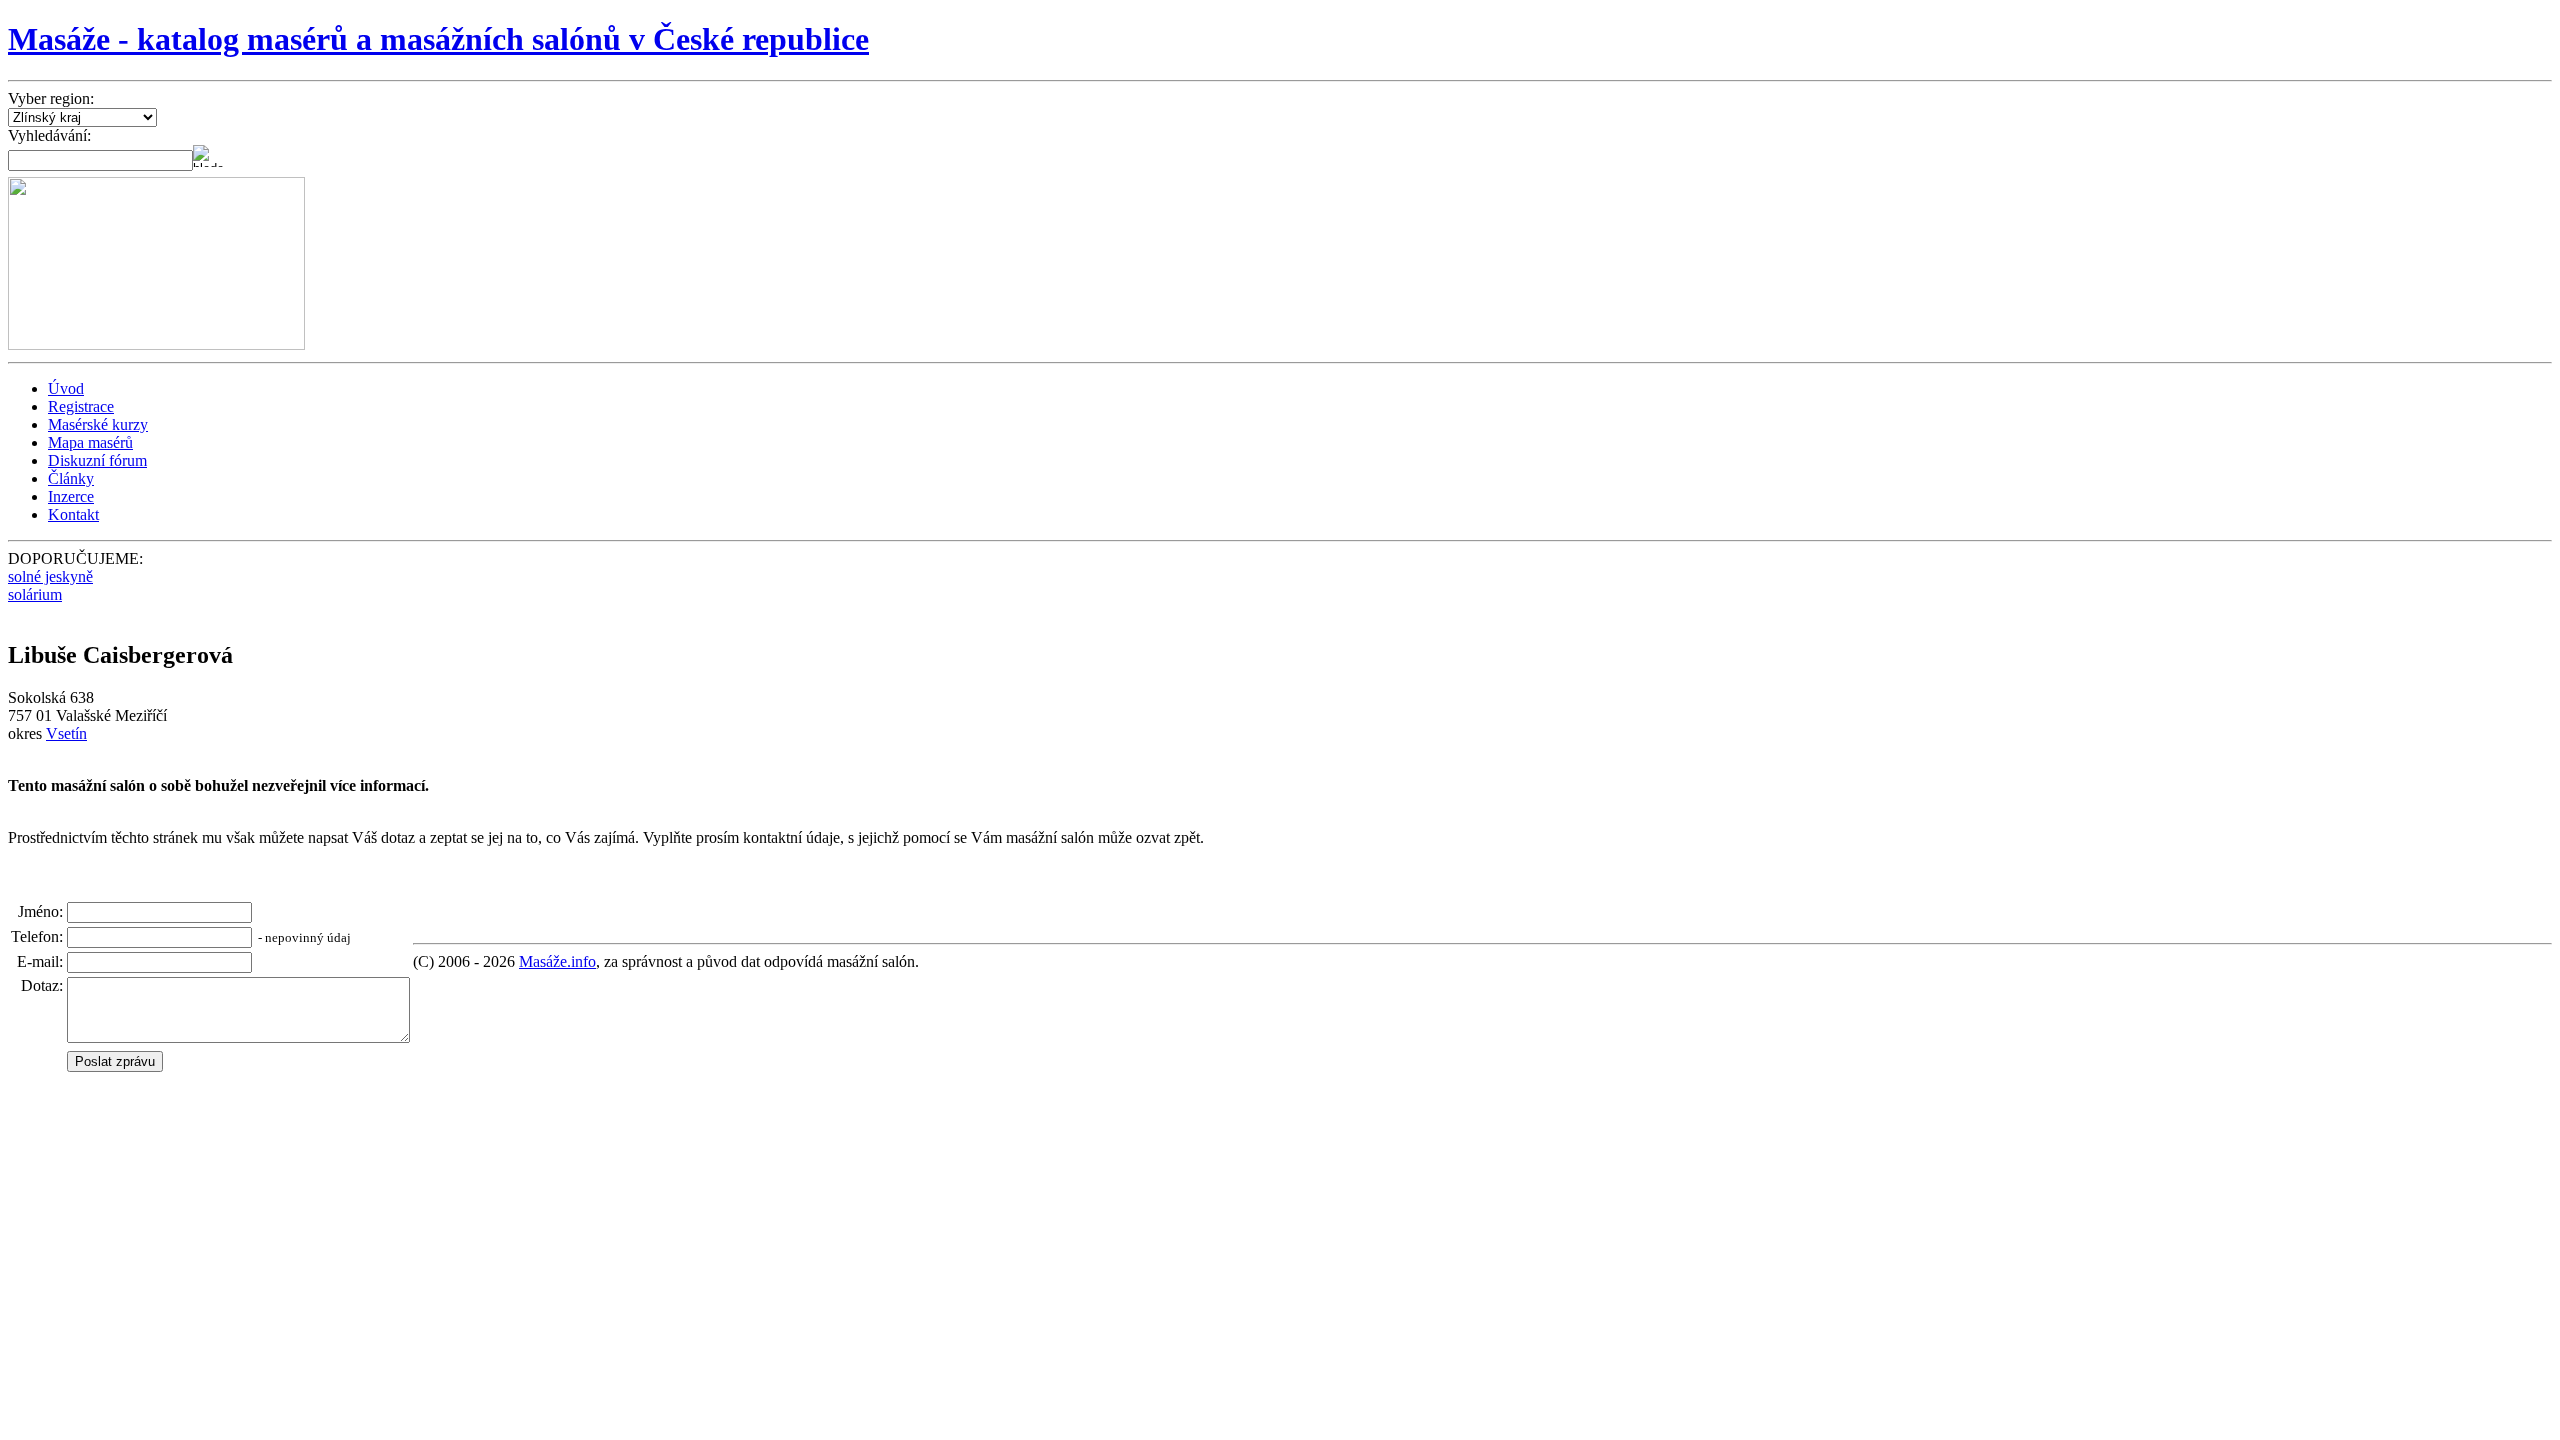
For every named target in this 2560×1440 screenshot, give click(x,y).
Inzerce (71, 496)
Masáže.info (557, 961)
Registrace (81, 406)
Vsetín (66, 733)
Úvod (66, 388)
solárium (35, 594)
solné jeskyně (50, 576)
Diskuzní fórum (97, 460)
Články (71, 478)
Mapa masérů (90, 442)
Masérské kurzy (98, 424)
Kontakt (73, 514)
